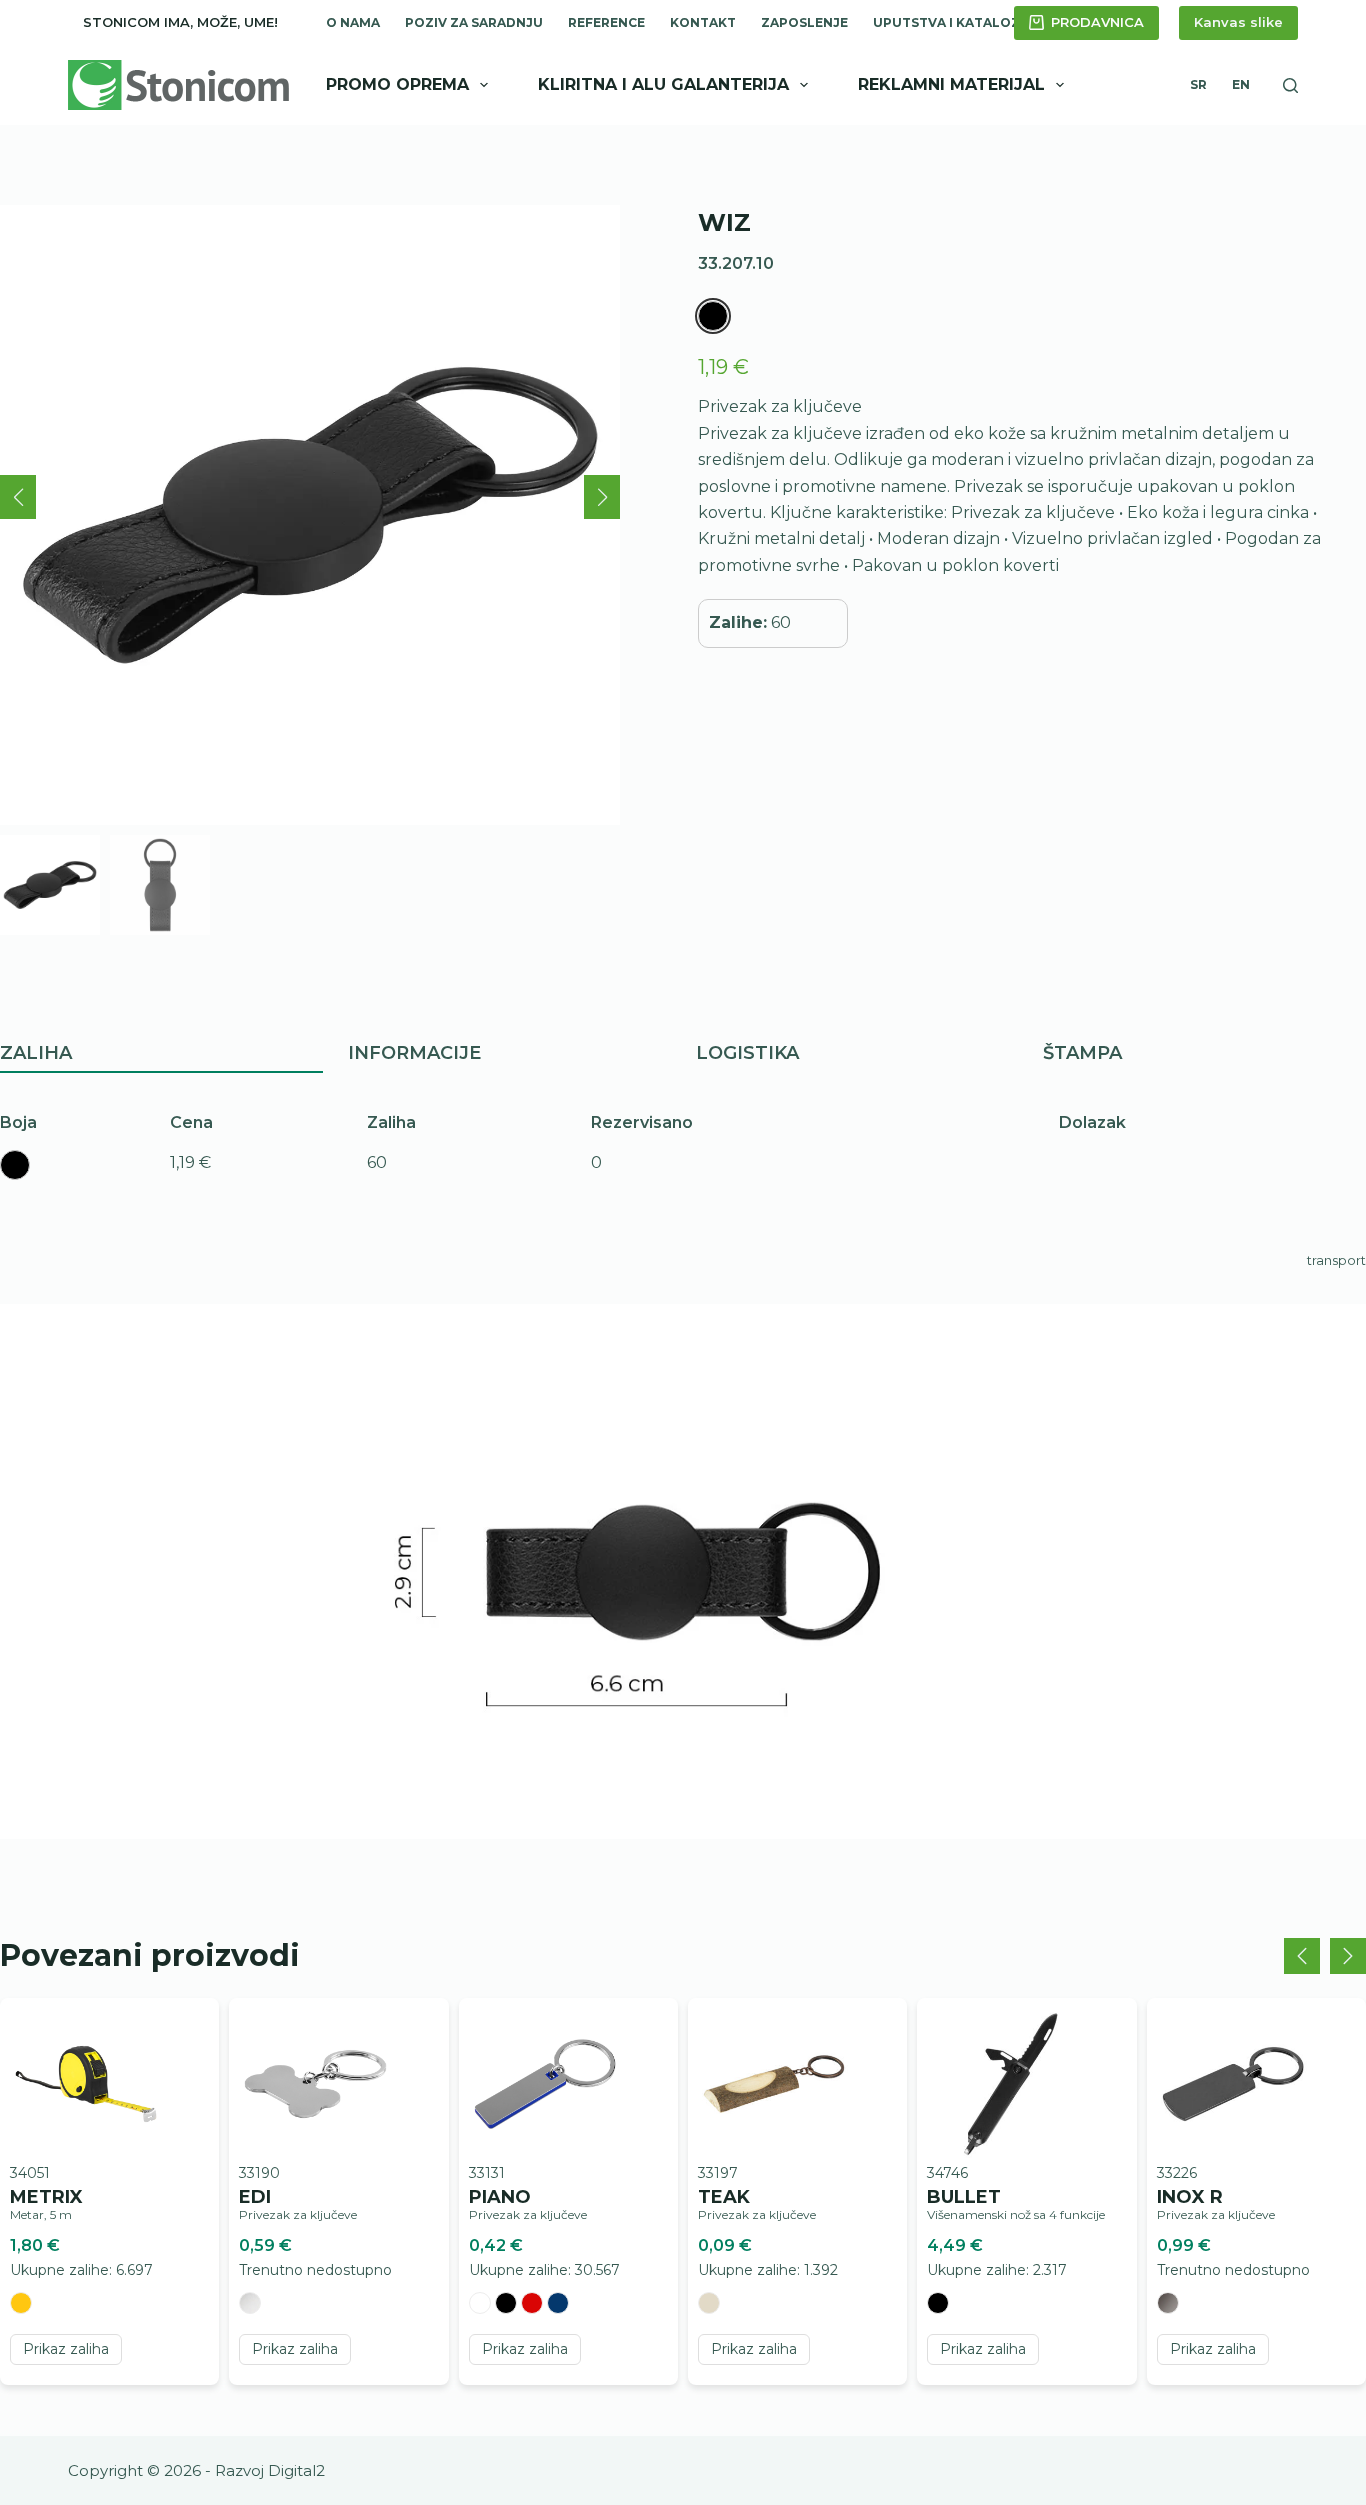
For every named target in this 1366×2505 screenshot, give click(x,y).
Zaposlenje (804, 22)
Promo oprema (397, 84)
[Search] (1290, 85)
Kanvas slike (1238, 22)
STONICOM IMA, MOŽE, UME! (180, 22)
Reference (606, 22)
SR (1198, 84)
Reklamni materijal (951, 84)
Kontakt (703, 22)
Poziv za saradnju (474, 22)
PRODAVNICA (1097, 22)
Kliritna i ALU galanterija (663, 84)
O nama (353, 22)
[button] (18, 497)
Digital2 (296, 2470)
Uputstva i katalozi (948, 22)
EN (1241, 84)
